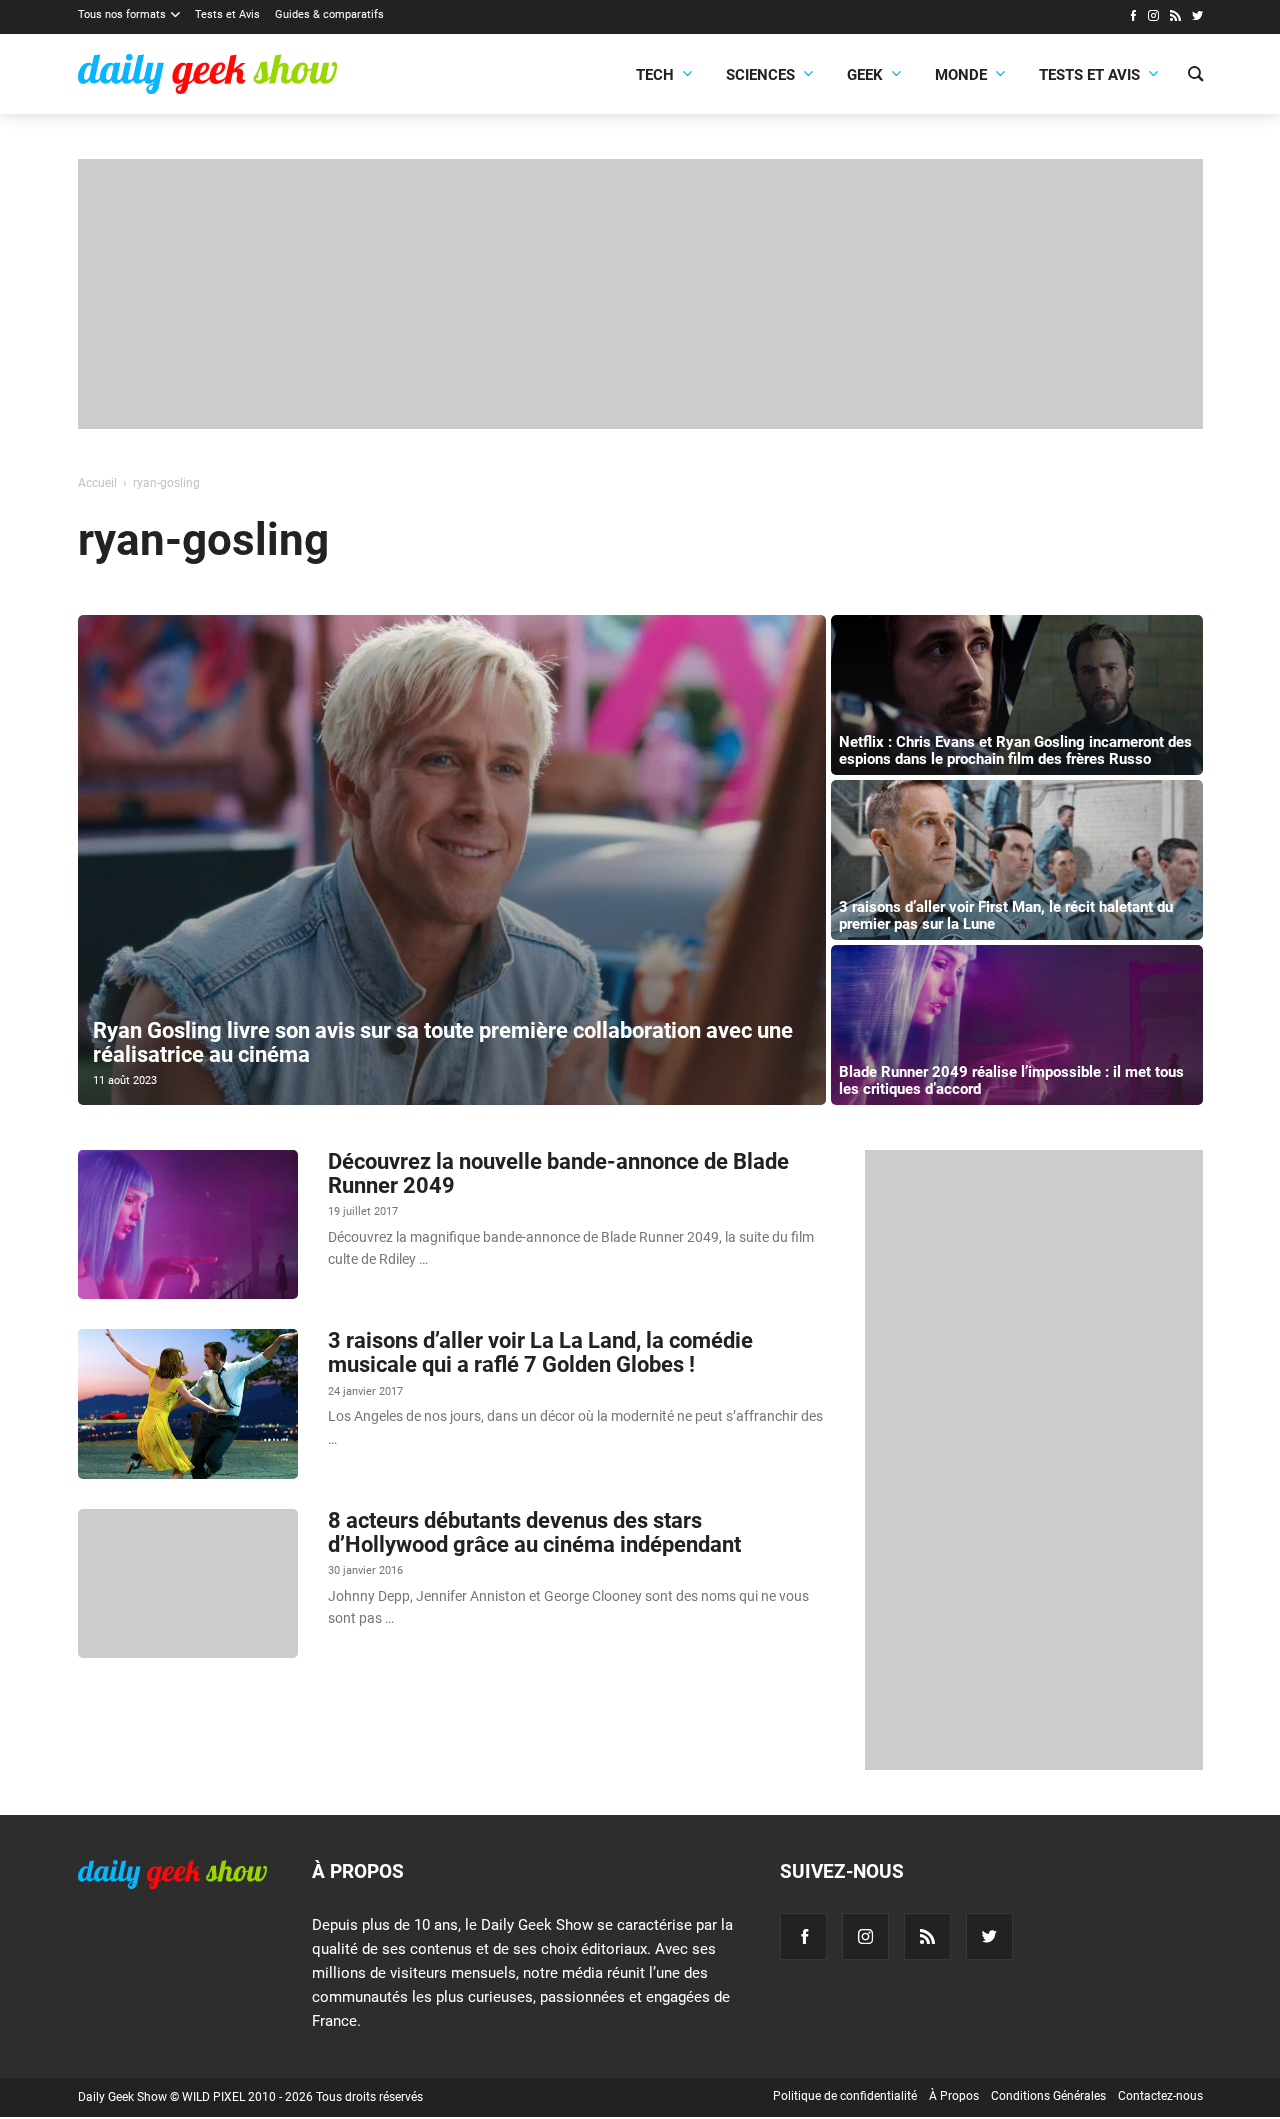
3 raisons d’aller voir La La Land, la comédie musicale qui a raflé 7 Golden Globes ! (540, 1352)
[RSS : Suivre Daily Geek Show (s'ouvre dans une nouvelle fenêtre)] (1175, 18)
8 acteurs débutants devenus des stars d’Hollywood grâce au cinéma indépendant (534, 1532)
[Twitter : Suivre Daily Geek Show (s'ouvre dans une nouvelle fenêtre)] (1197, 18)
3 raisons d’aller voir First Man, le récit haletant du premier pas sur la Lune (1006, 915)
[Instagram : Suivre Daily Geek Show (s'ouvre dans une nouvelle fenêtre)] (1153, 18)
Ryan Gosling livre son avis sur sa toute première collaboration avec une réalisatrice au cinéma (443, 1042)
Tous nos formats (122, 14)
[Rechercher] (1195, 76)
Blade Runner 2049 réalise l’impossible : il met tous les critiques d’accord (1011, 1080)
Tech (655, 75)
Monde (961, 75)
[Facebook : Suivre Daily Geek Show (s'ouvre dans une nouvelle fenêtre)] (1132, 18)
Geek (865, 75)
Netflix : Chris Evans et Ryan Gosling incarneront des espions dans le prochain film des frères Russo (1015, 750)
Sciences (760, 75)
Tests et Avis (227, 14)
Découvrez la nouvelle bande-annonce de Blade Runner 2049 (558, 1173)
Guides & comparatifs (329, 14)
